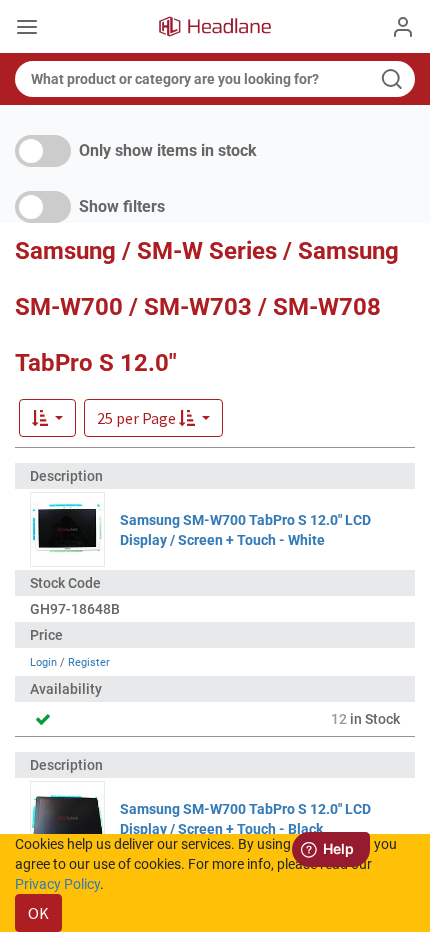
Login (43, 662)
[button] (153, 418)
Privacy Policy (57, 884)
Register (89, 662)
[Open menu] (27, 29)
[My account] (403, 27)
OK (38, 913)
